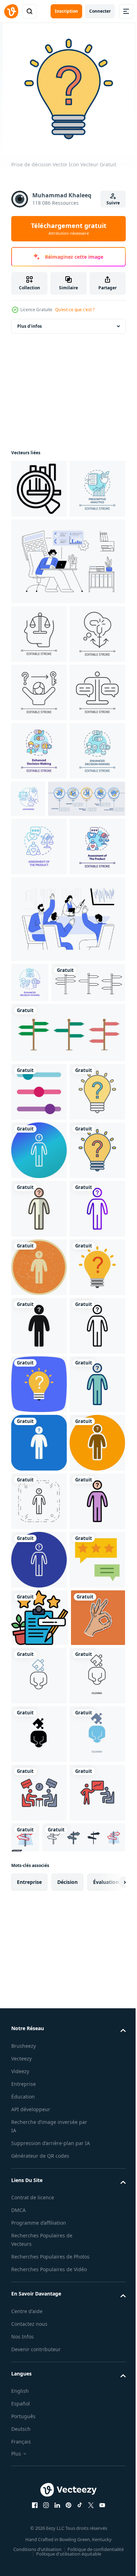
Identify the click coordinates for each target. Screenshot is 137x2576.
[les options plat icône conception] (39, 1424)
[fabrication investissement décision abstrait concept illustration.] (67, 1212)
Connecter (100, 11)
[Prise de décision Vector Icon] (39, 1483)
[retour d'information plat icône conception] (39, 2419)
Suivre (113, 203)
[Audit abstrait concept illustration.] (67, 620)
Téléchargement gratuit (69, 229)
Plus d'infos (30, 326)
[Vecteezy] (11, 11)
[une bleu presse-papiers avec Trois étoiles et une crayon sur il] (40, 2477)
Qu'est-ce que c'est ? (75, 310)
